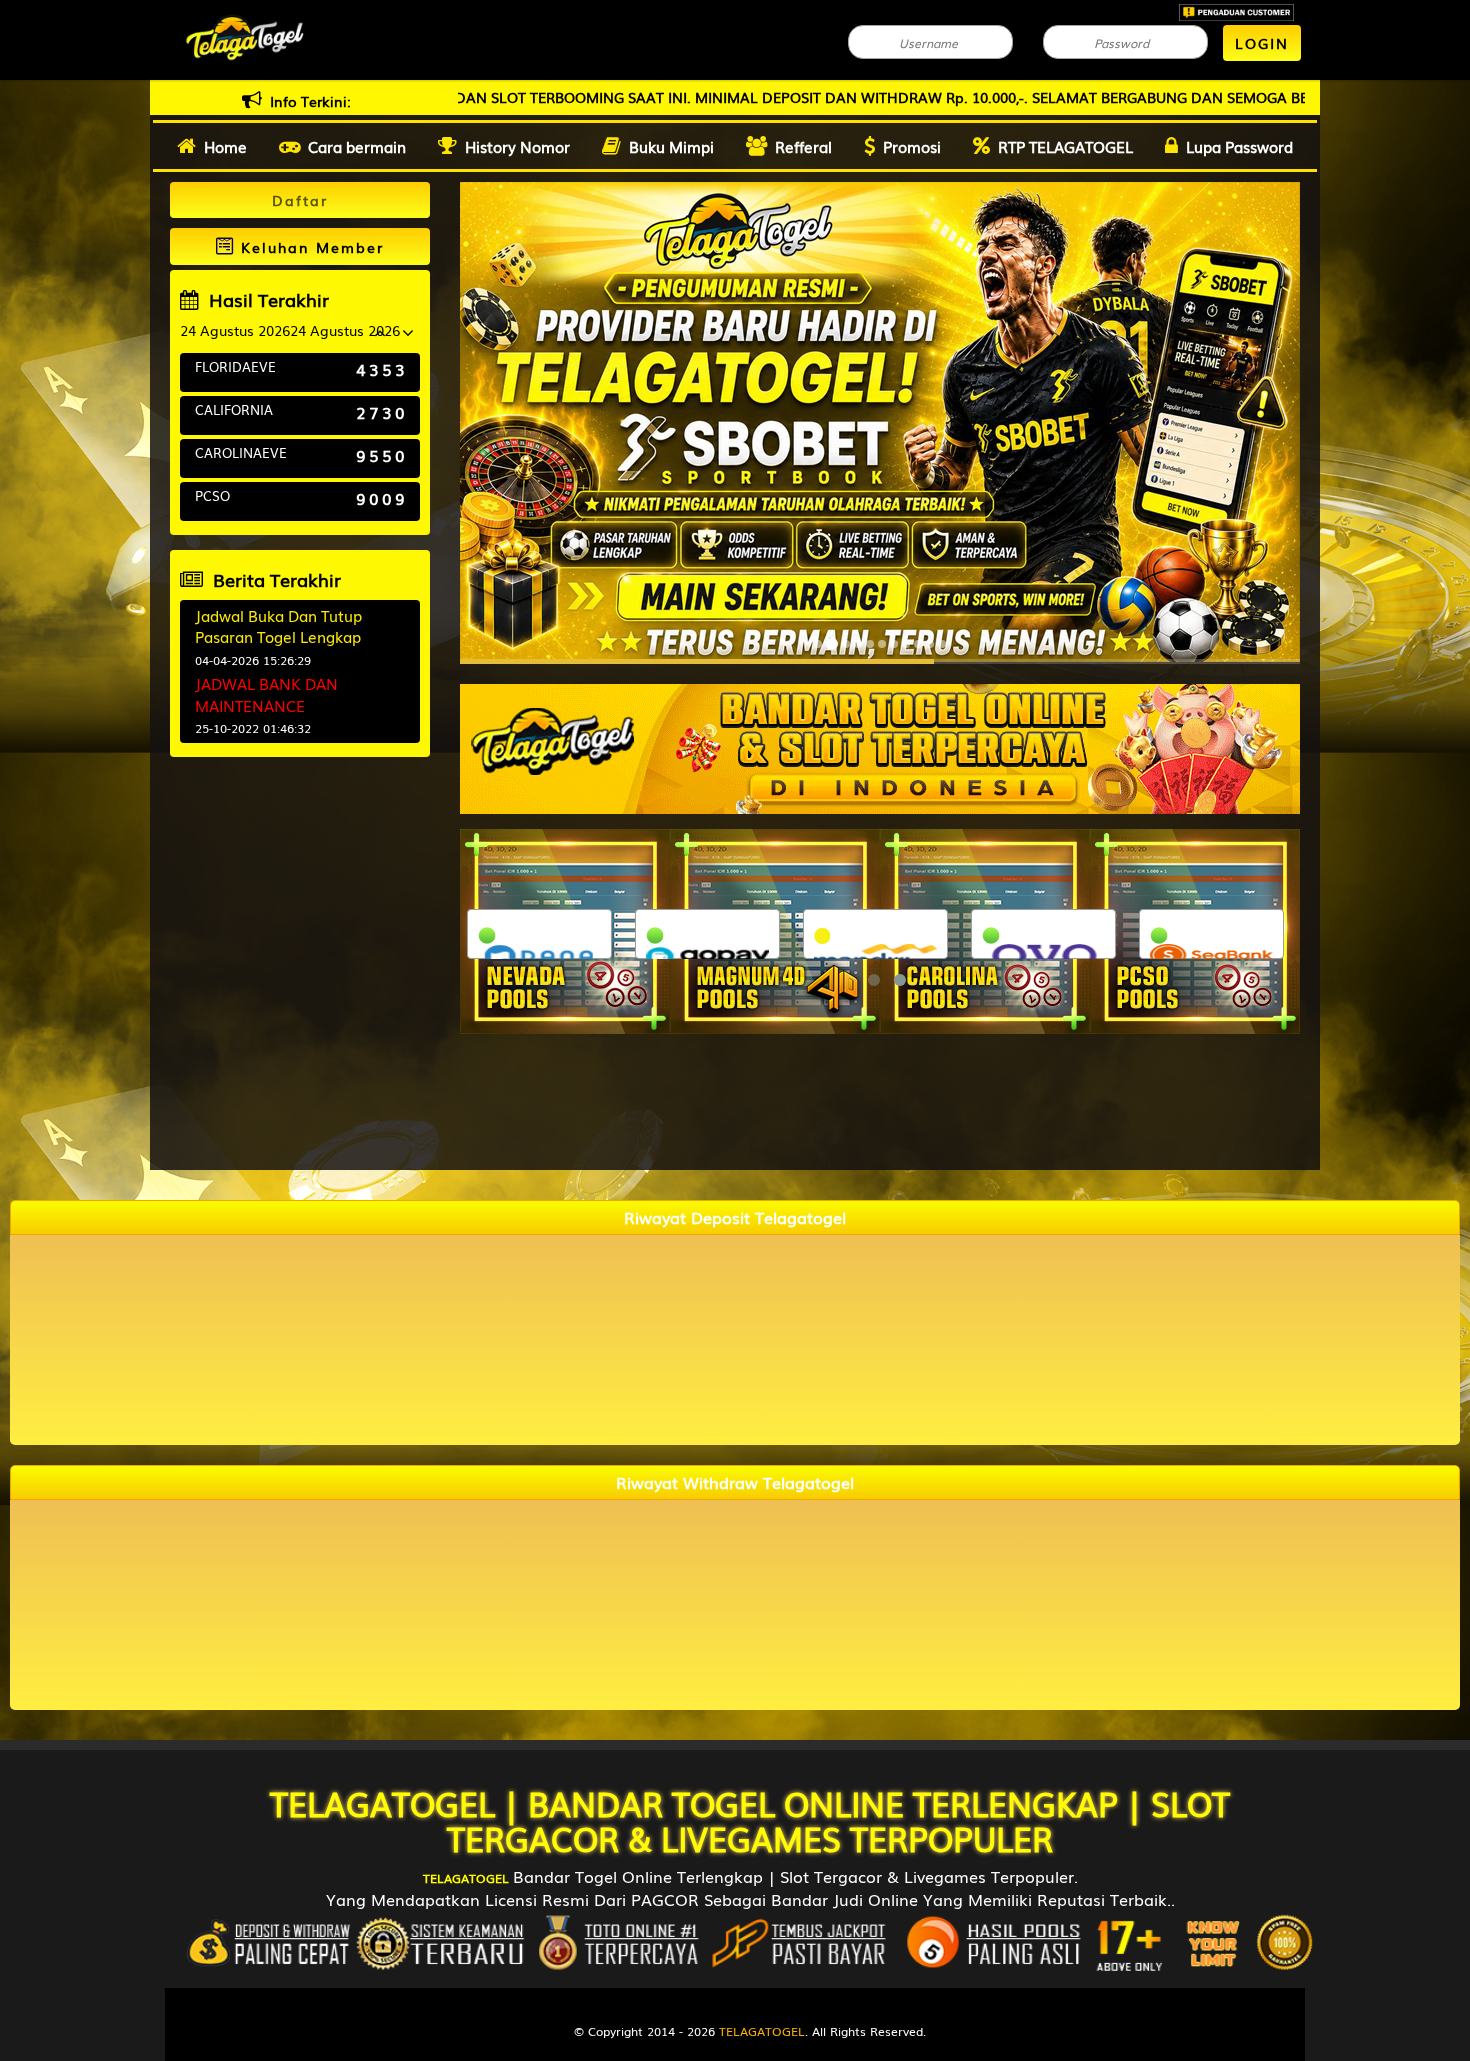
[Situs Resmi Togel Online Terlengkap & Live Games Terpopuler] (880, 747)
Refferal (803, 146)
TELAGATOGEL (382, 1802)
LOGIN (1262, 43)
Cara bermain (357, 146)
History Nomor (517, 146)
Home (225, 146)
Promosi (912, 146)
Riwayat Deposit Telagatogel (735, 1217)
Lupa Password (1239, 146)
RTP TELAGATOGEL (1065, 146)
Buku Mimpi (671, 146)
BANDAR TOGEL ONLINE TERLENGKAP (823, 1802)
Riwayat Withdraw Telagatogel (735, 1482)
